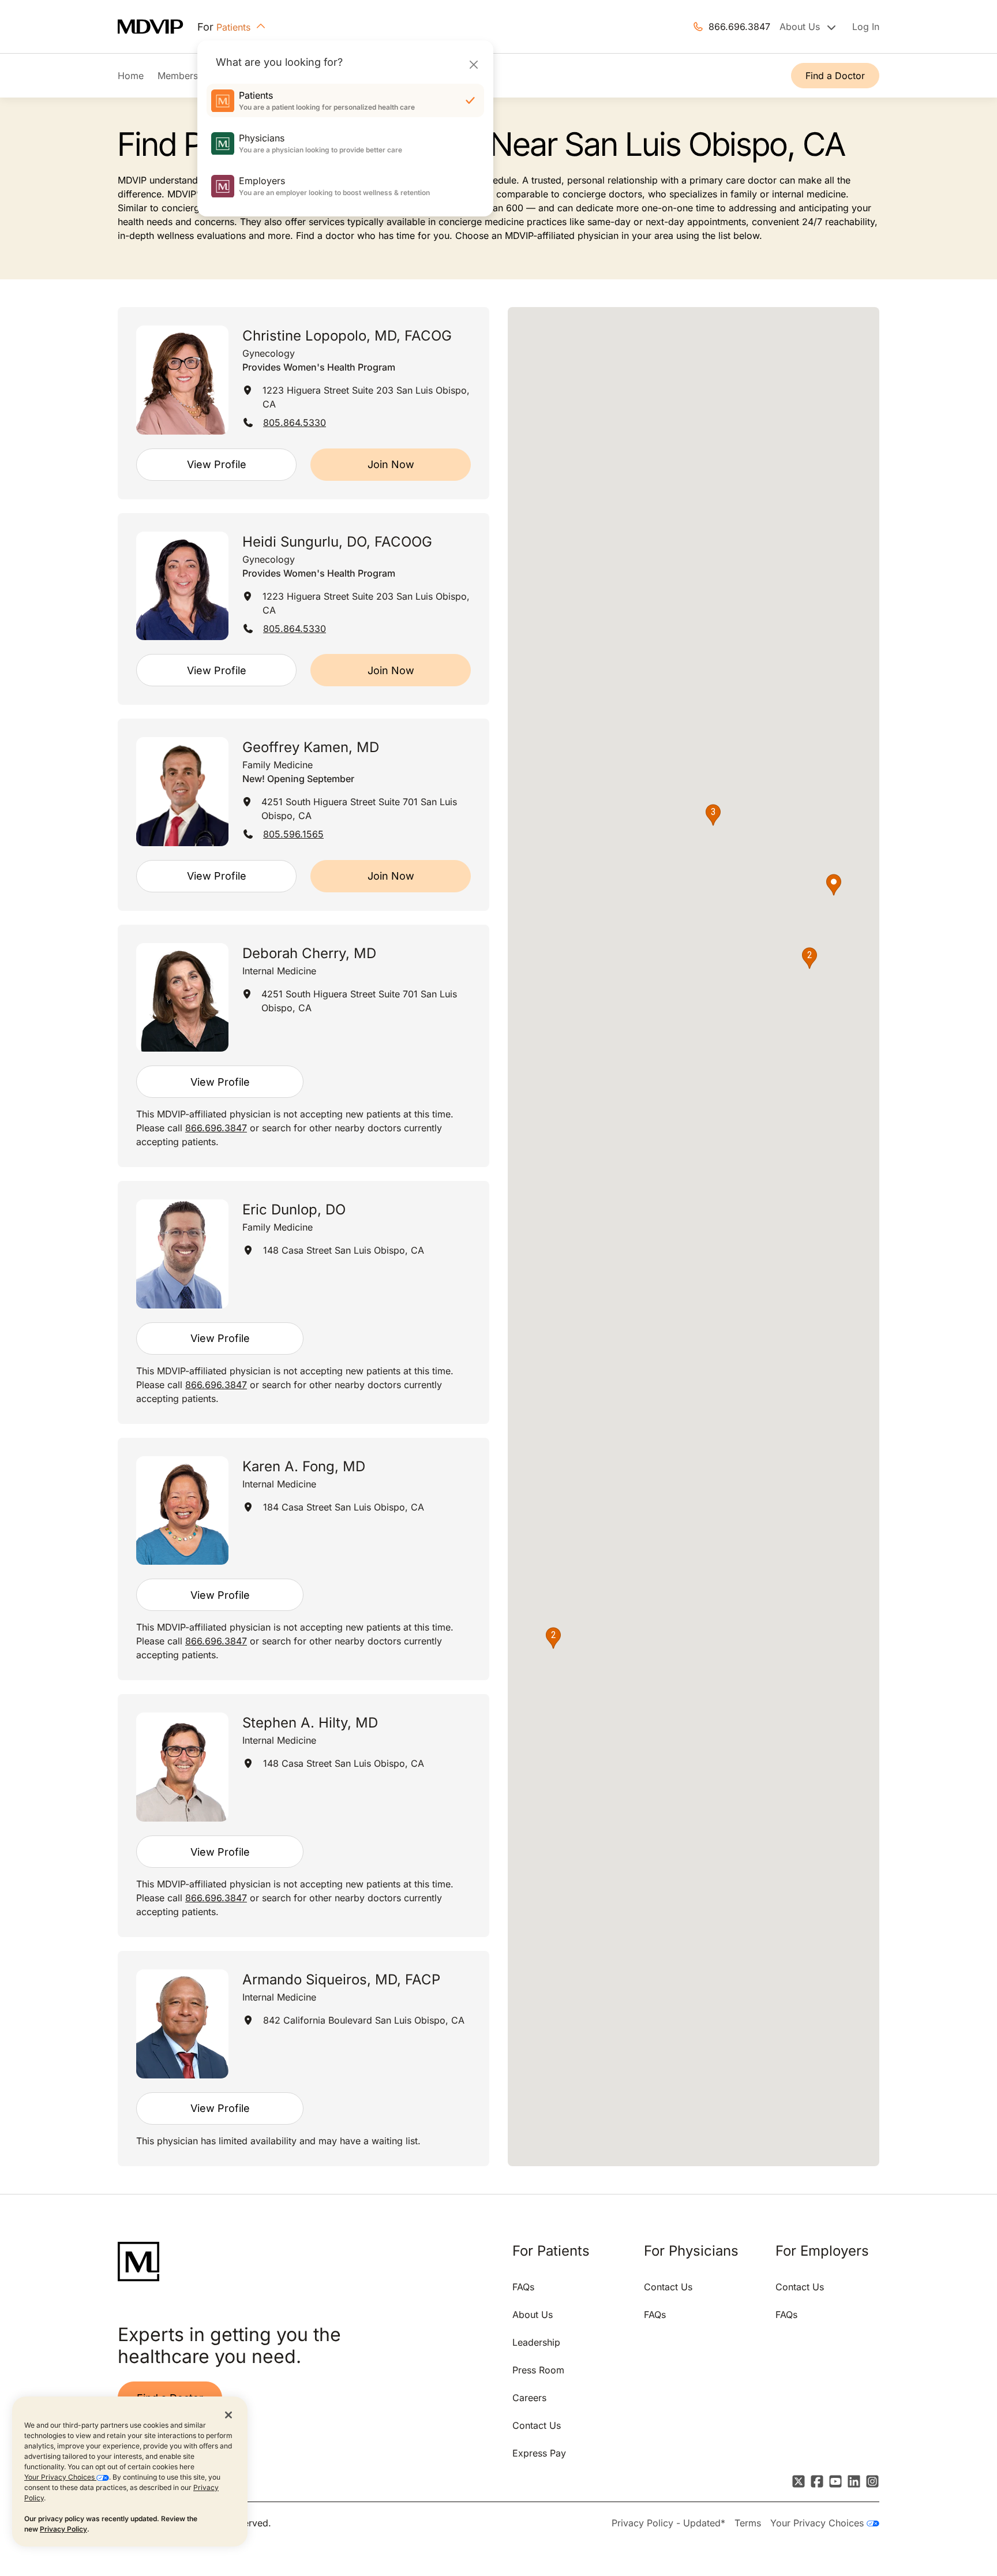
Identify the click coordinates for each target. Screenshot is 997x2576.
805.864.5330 (295, 423)
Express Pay (539, 2453)
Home (131, 76)
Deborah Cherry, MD (309, 953)
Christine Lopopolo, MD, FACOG (347, 336)
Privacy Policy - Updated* (668, 2523)
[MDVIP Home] (158, 27)
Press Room (538, 2370)
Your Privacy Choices (60, 2477)
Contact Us (537, 2425)
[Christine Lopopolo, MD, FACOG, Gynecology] (182, 380)
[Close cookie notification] (228, 2414)
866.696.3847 (739, 27)
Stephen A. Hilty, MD (310, 1723)
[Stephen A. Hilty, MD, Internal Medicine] (182, 1767)
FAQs (523, 2287)
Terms (748, 2523)
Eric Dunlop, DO (294, 1210)
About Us (533, 2315)
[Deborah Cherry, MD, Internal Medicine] (182, 998)
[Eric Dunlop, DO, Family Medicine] (182, 1254)
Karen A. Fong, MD (304, 1466)
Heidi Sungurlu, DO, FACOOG (337, 542)
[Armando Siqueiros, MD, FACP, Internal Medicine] (182, 2024)
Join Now (391, 464)
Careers (529, 2398)
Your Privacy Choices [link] (818, 2523)
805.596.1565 (293, 834)
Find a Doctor (835, 76)
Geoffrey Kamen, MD (311, 747)
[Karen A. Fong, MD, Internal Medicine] (182, 1511)
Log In (866, 27)
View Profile (217, 464)
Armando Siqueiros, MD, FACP (341, 1979)
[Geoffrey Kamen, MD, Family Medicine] (182, 791)
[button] (834, 885)
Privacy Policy (63, 2529)
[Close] (473, 64)
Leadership (536, 2342)
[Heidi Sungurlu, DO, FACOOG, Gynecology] (182, 586)
